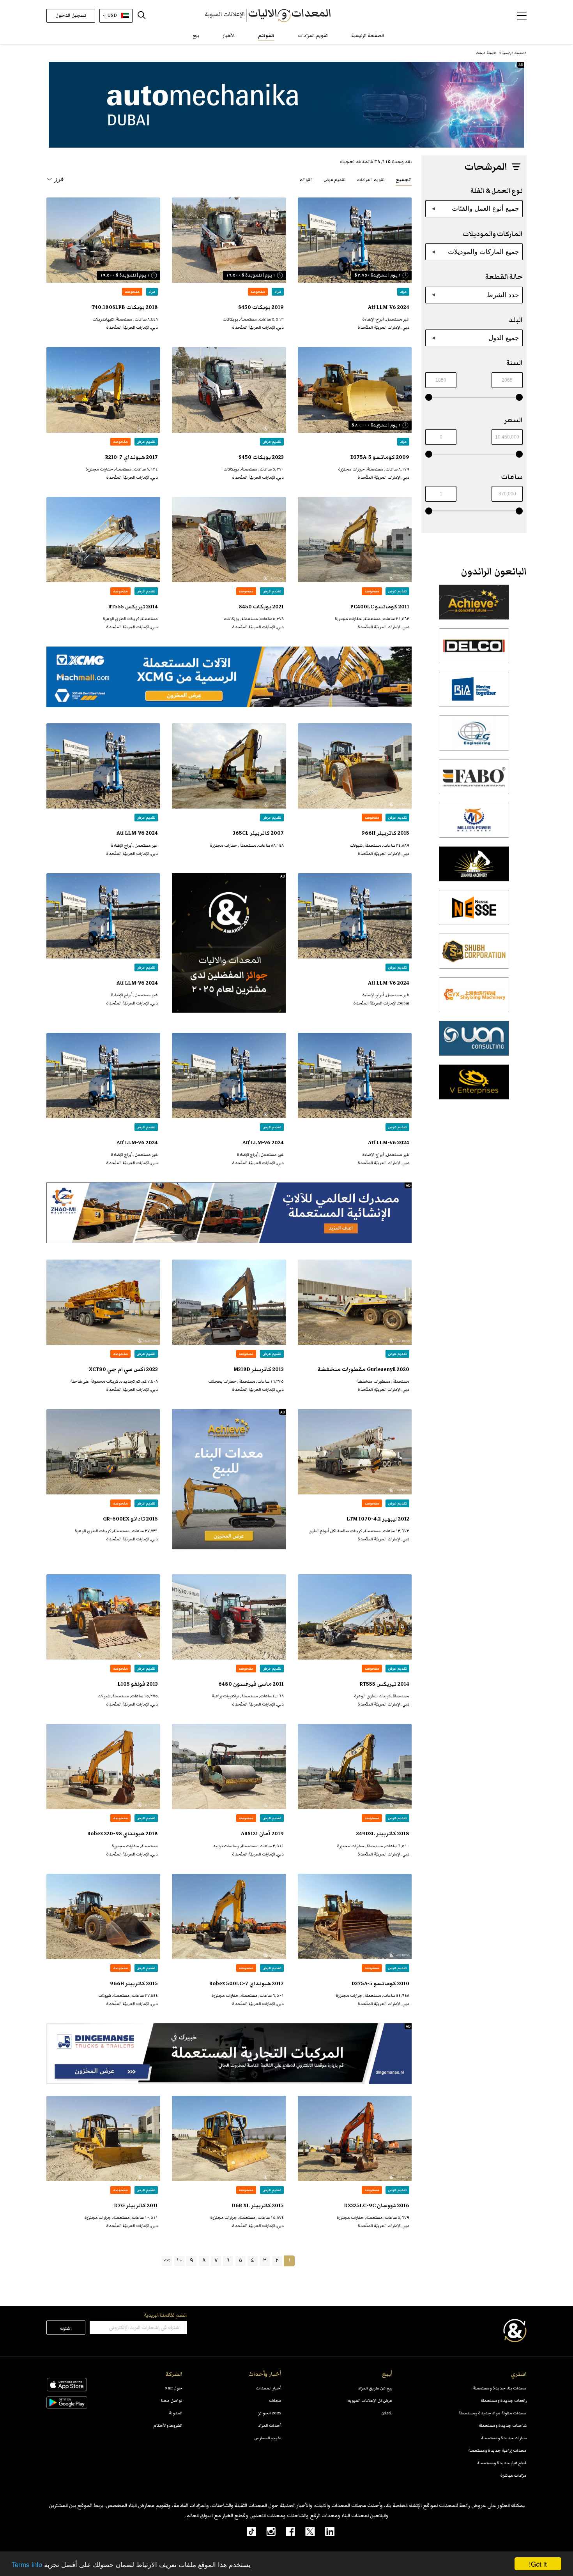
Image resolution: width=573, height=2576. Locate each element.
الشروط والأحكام (168, 2425)
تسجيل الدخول (71, 15)
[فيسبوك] (285, 2531)
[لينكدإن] (325, 2531)
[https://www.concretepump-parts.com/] (474, 606)
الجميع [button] (404, 180)
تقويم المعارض (268, 2438)
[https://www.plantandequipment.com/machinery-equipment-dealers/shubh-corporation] (474, 955)
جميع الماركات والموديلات (484, 252)
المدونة (176, 2413)
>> (167, 2260)
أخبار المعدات (269, 2388)
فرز (59, 179)
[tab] (404, 179)
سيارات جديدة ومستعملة (504, 2438)
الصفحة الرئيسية (368, 36)
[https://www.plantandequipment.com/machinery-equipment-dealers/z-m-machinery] (229, 1213)
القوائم (266, 36)
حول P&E (174, 2388)
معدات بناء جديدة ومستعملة (500, 2388)
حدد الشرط (503, 295)
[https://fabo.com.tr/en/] (474, 781)
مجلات (275, 2401)
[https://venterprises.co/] (474, 1086)
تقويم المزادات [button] (371, 180)
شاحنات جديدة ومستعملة (503, 2425)
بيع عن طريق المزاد (375, 2388)
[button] (522, 16)
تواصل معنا (172, 2401)
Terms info (27, 2564)
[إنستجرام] (266, 2531)
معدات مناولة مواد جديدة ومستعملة (493, 2413)
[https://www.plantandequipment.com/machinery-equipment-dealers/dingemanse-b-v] (229, 2054)
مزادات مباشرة (513, 2475)
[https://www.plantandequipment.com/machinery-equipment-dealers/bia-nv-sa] (474, 694)
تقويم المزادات (313, 36)
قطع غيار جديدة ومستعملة (502, 2463)
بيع (196, 36)
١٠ (179, 2260)
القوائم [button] (306, 180)
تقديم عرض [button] (335, 180)
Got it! (538, 2564)
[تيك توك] (247, 2531)
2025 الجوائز (270, 2413)
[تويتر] (305, 2531)
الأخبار (229, 36)
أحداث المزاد (270, 2425)
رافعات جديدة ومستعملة (504, 2401)
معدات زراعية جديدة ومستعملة (497, 2450)
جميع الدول (504, 338)
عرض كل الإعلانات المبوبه (370, 2401)
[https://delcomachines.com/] (474, 650)
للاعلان (387, 2413)
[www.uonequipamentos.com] (474, 1043)
